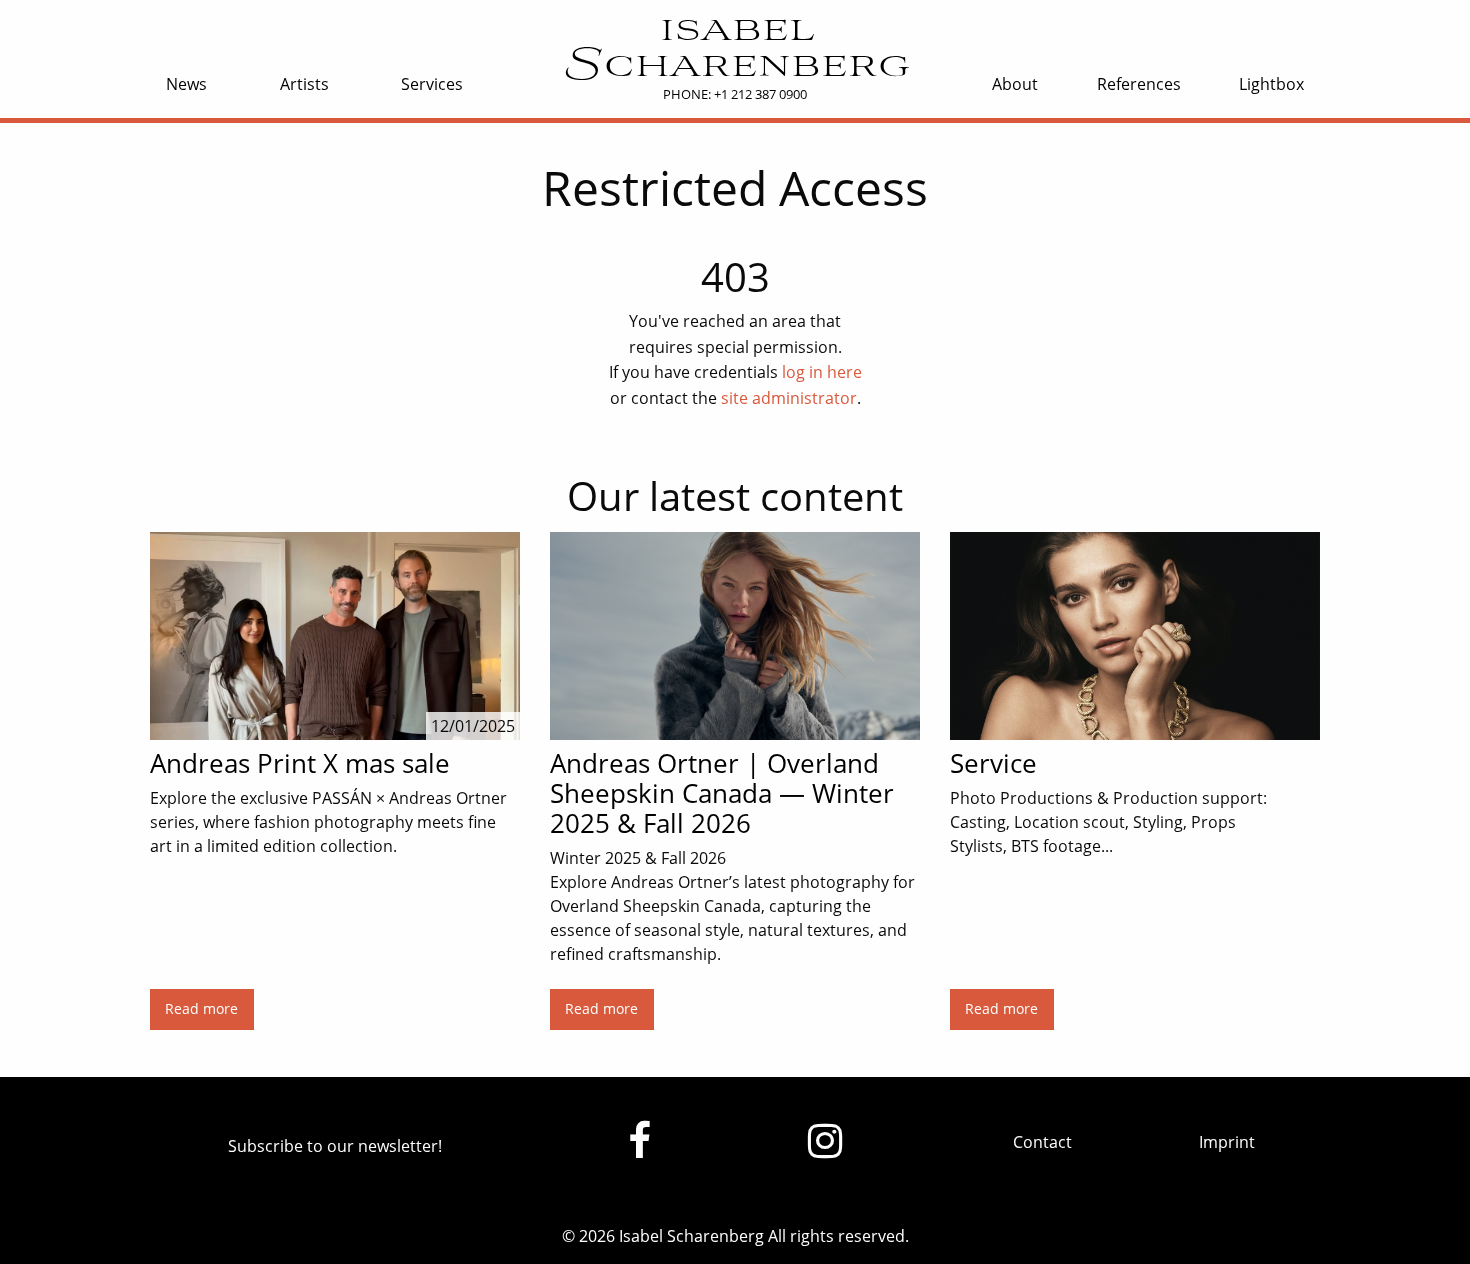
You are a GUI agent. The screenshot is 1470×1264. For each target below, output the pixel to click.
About (1015, 84)
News (186, 84)
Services (432, 84)
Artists (304, 84)
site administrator (789, 398)
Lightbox (1271, 84)
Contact (1042, 1142)
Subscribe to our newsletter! (335, 1146)
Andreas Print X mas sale (300, 763)
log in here (822, 372)
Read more (201, 1008)
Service (993, 763)
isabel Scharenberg (734, 49)
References (1139, 84)
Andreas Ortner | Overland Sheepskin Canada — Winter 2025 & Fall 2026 (722, 793)
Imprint (1227, 1142)
